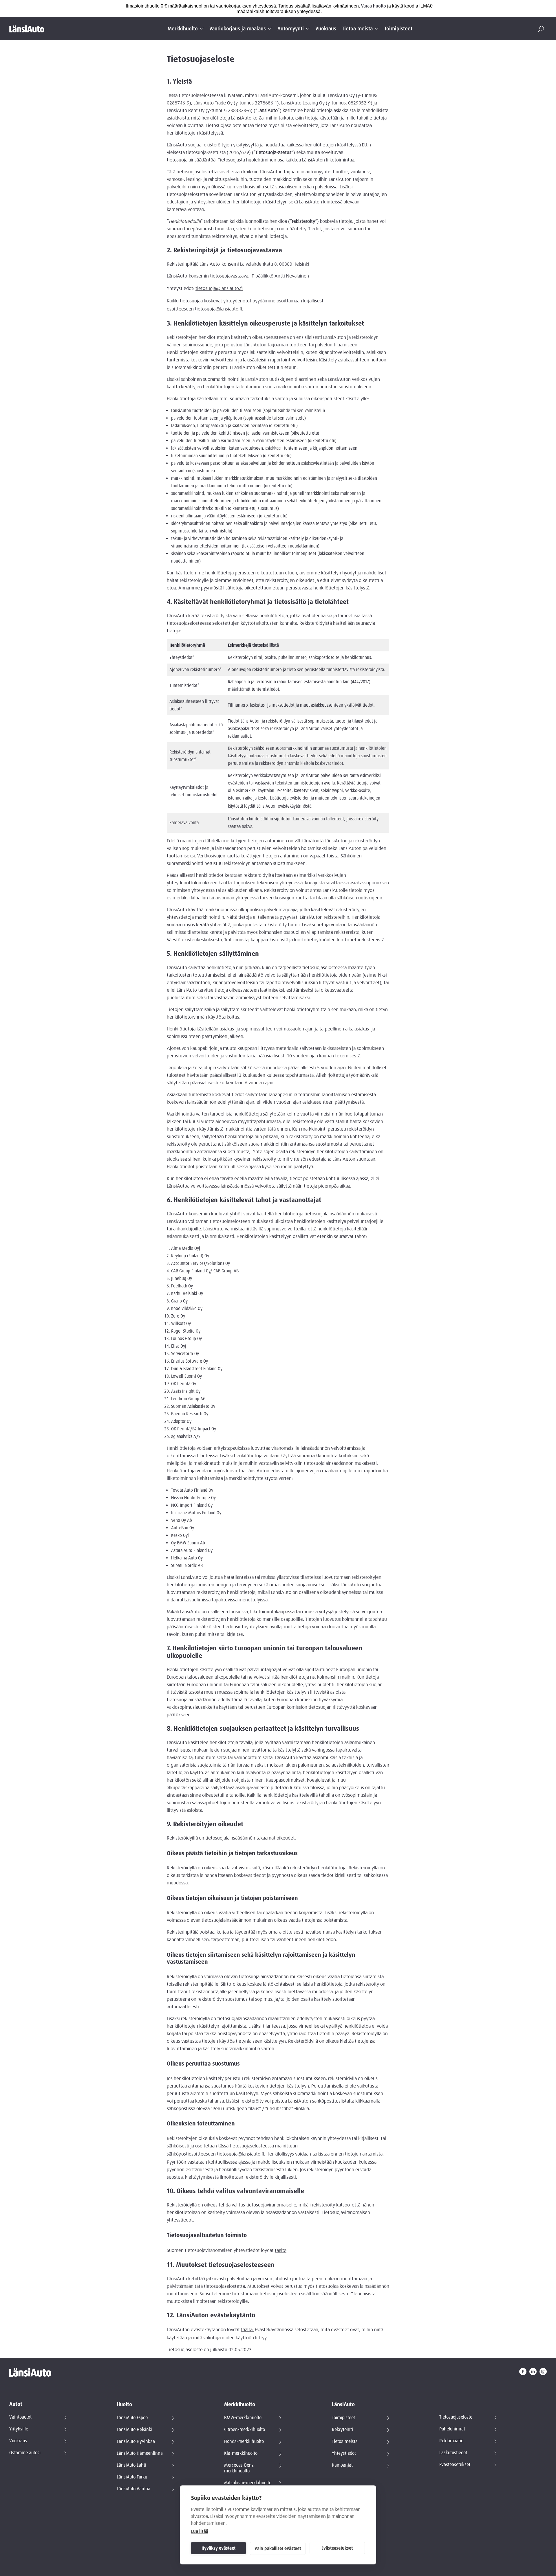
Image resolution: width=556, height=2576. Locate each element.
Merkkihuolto (183, 29)
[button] (541, 29)
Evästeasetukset (337, 2548)
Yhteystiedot (344, 2453)
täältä (281, 2250)
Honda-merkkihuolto (244, 2441)
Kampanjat (342, 2465)
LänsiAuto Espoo (132, 2418)
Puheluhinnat (452, 2429)
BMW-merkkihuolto (243, 2418)
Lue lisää (200, 2531)
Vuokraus (326, 29)
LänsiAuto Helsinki (135, 2430)
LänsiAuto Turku (132, 2477)
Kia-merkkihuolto (241, 2453)
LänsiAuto (343, 2405)
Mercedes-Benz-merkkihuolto (240, 2468)
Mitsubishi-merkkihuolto (248, 2483)
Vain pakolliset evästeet (278, 2549)
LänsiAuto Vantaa (133, 2489)
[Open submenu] (202, 29)
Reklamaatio (451, 2441)
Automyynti (291, 29)
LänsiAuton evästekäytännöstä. (285, 806)
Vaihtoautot (20, 2417)
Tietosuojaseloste (456, 2417)
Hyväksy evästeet (218, 2548)
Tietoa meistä (357, 29)
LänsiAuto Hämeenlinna (140, 2453)
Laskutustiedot (453, 2453)
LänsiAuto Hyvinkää (136, 2441)
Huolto (124, 2405)
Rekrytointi (342, 2430)
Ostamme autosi (25, 2453)
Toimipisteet (398, 29)
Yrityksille (19, 2429)
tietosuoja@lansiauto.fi (219, 289)
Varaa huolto (374, 6)
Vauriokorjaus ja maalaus (238, 29)
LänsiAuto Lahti (131, 2465)
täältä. (247, 2330)
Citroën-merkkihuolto (245, 2430)
